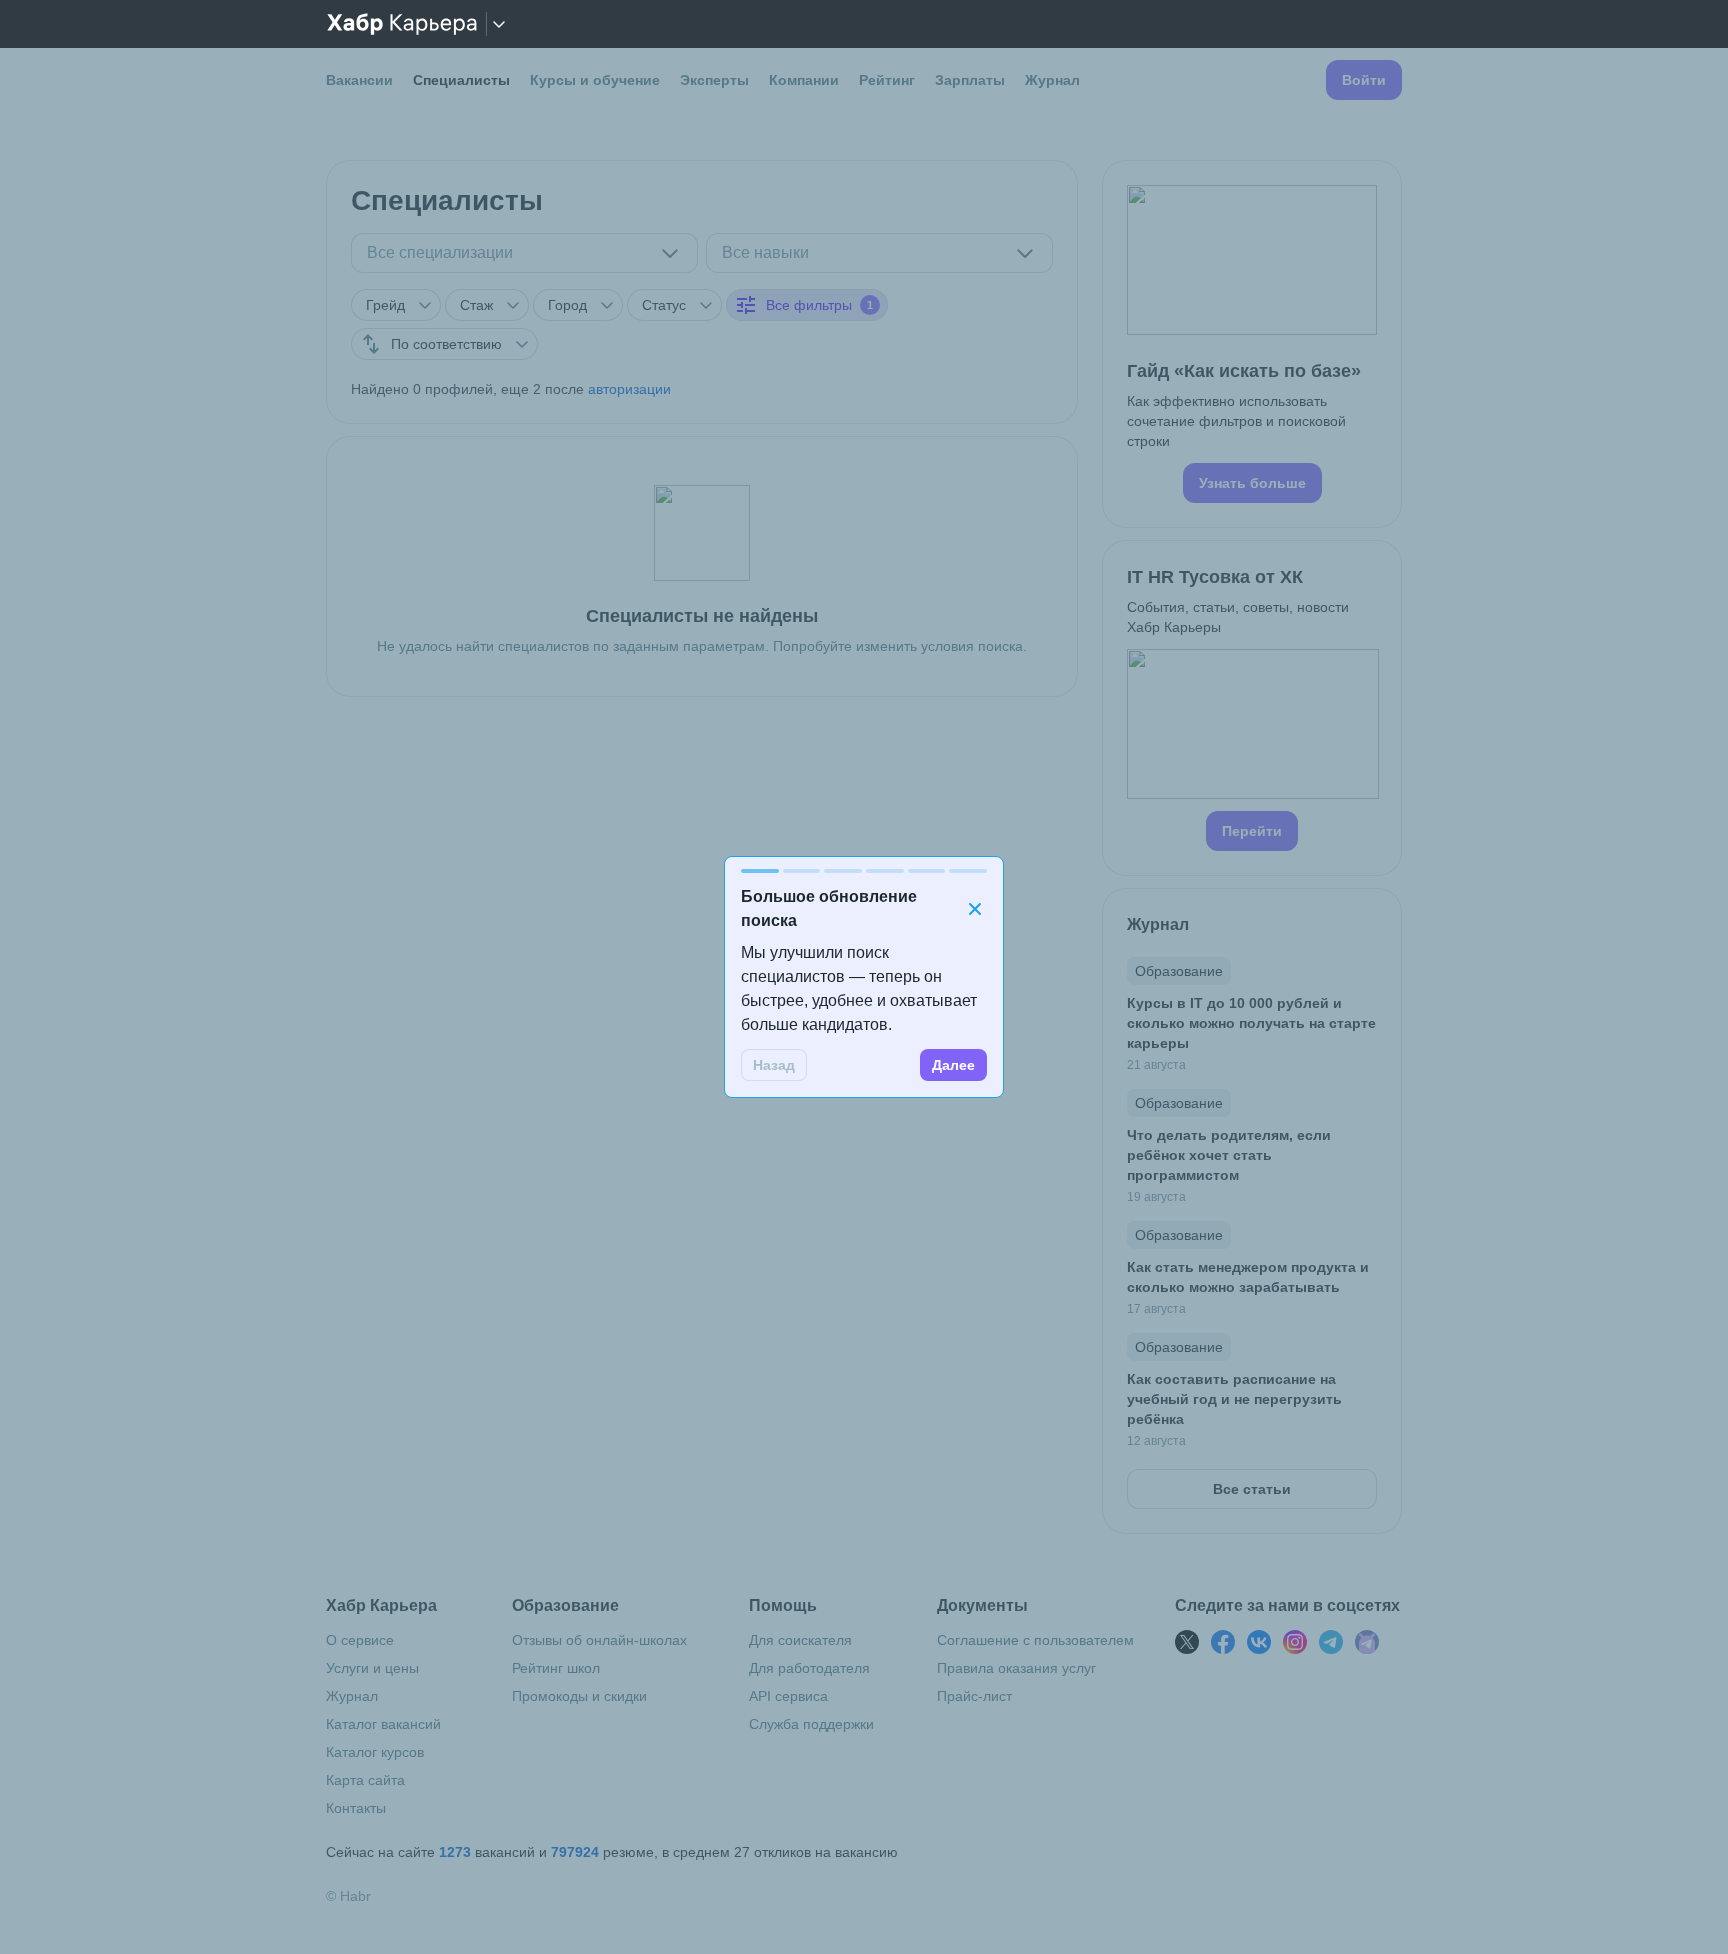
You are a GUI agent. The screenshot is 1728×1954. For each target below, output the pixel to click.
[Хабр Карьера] (402, 24)
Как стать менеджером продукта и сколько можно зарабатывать (1248, 1277)
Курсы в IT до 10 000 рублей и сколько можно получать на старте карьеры (1251, 1023)
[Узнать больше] (1252, 344)
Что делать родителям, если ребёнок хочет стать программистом (1229, 1155)
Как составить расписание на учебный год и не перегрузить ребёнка (1234, 1399)
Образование (1179, 971)
